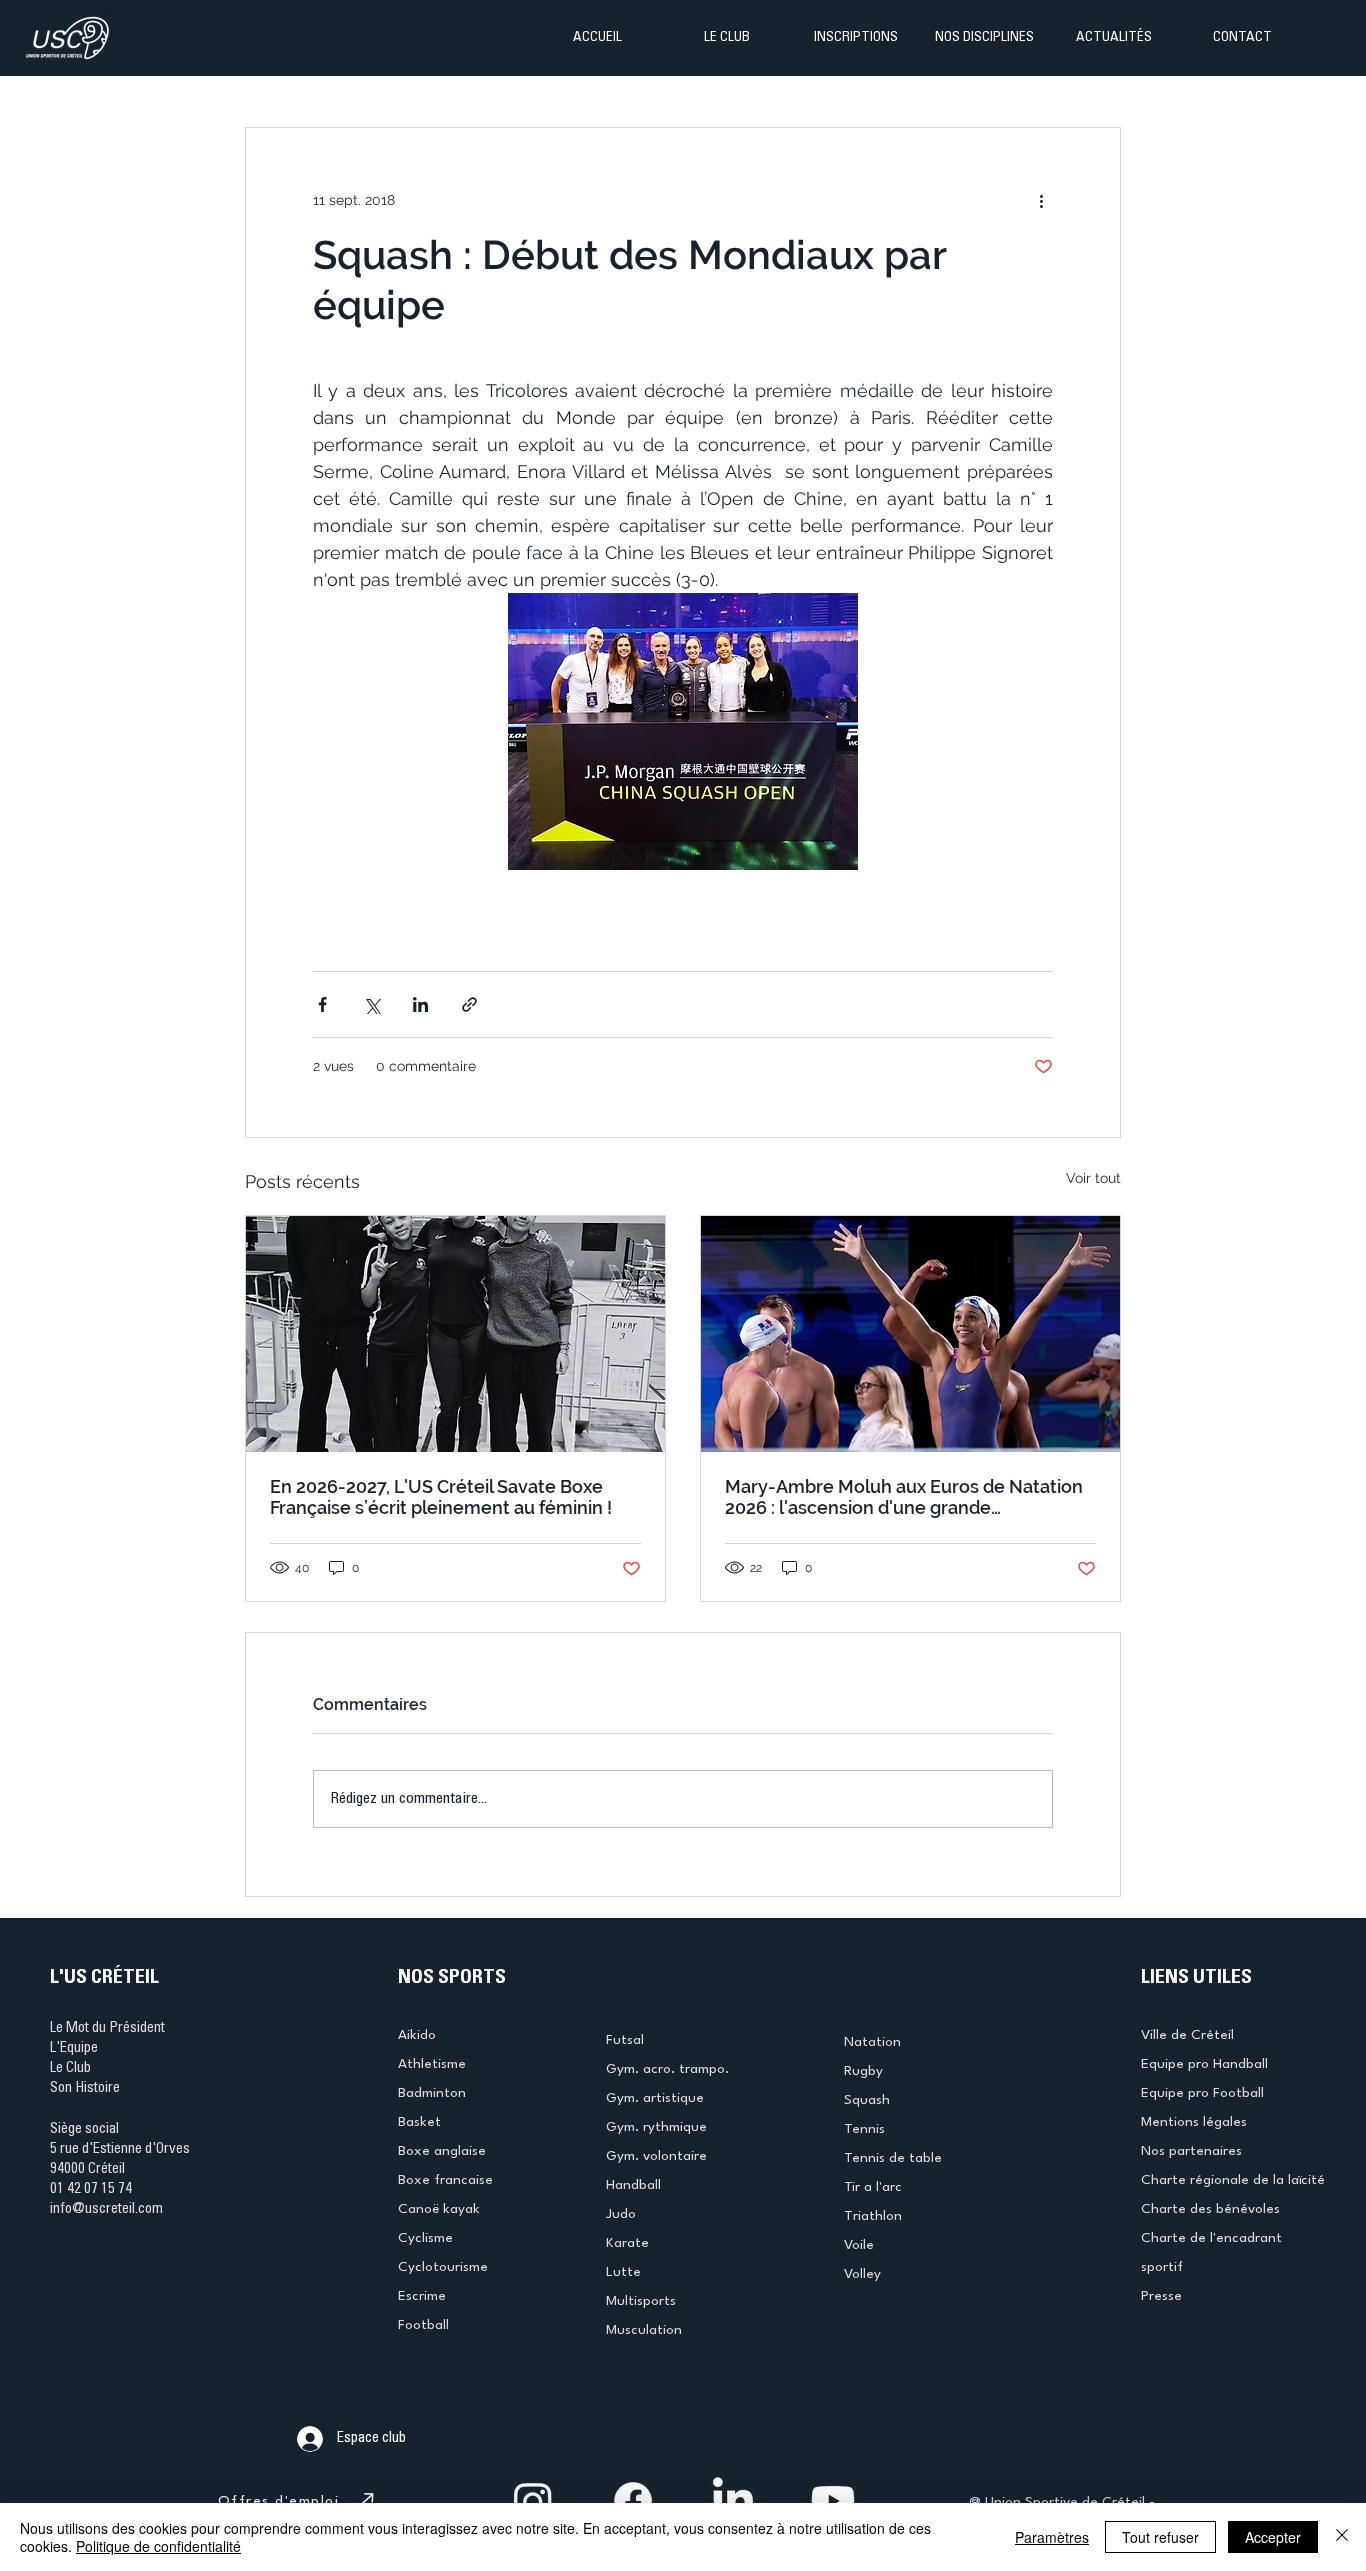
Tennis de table (893, 2158)
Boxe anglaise (442, 2151)
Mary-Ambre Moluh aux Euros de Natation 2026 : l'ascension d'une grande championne (904, 1497)
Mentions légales (1194, 2122)
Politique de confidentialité (158, 2546)
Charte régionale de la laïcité (1233, 2180)
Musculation (644, 2330)
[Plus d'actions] (1041, 200)
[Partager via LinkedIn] (420, 1004)
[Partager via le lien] (469, 1004)
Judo (621, 2214)
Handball (633, 2185)
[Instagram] (533, 2501)
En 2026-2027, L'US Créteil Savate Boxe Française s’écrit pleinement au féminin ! (441, 1497)
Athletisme (432, 2064)
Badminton (432, 2093)
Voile (859, 2245)
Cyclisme (425, 2238)
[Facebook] (633, 2501)
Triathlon (873, 2216)
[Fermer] (1342, 2537)
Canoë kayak (439, 2209)
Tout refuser (1160, 2537)
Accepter (1273, 2537)
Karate (627, 2243)
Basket (419, 2122)
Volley (862, 2274)
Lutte (623, 2272)
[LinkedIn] (733, 2501)
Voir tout (1093, 1178)
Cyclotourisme (443, 2267)
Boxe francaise (445, 2180)
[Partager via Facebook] (322, 1004)
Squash (867, 2100)
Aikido (417, 2035)
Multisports (641, 2301)
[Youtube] (833, 2501)
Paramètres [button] (1052, 2537)
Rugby (863, 2071)
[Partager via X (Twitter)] (371, 1004)
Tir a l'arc (873, 2187)
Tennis (864, 2129)
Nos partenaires (1191, 2151)
